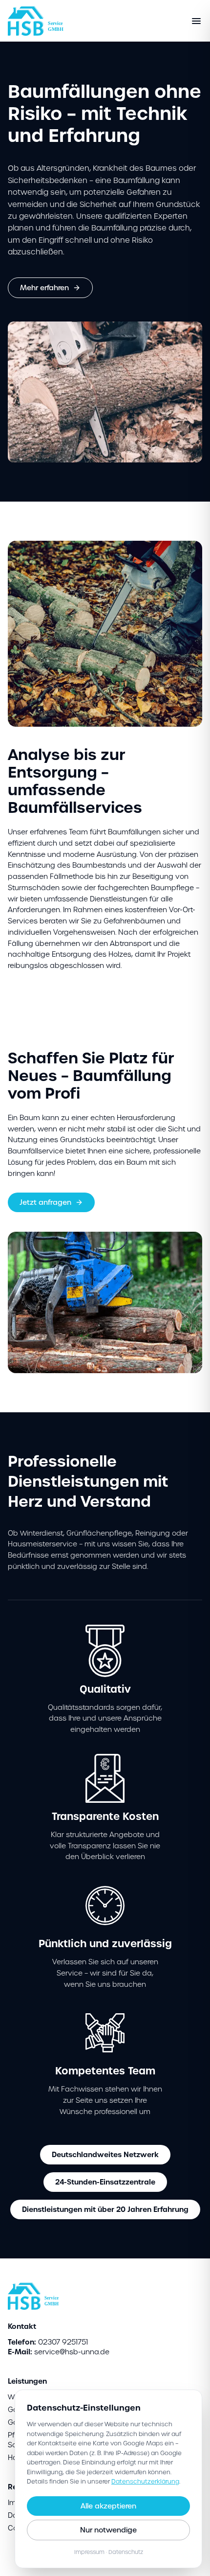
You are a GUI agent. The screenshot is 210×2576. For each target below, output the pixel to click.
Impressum (89, 2552)
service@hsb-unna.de (72, 2352)
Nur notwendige (108, 2530)
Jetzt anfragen (45, 1202)
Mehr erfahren (44, 288)
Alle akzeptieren (108, 2506)
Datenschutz (126, 2552)
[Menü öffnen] (196, 21)
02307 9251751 (63, 2342)
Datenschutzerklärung (145, 2481)
